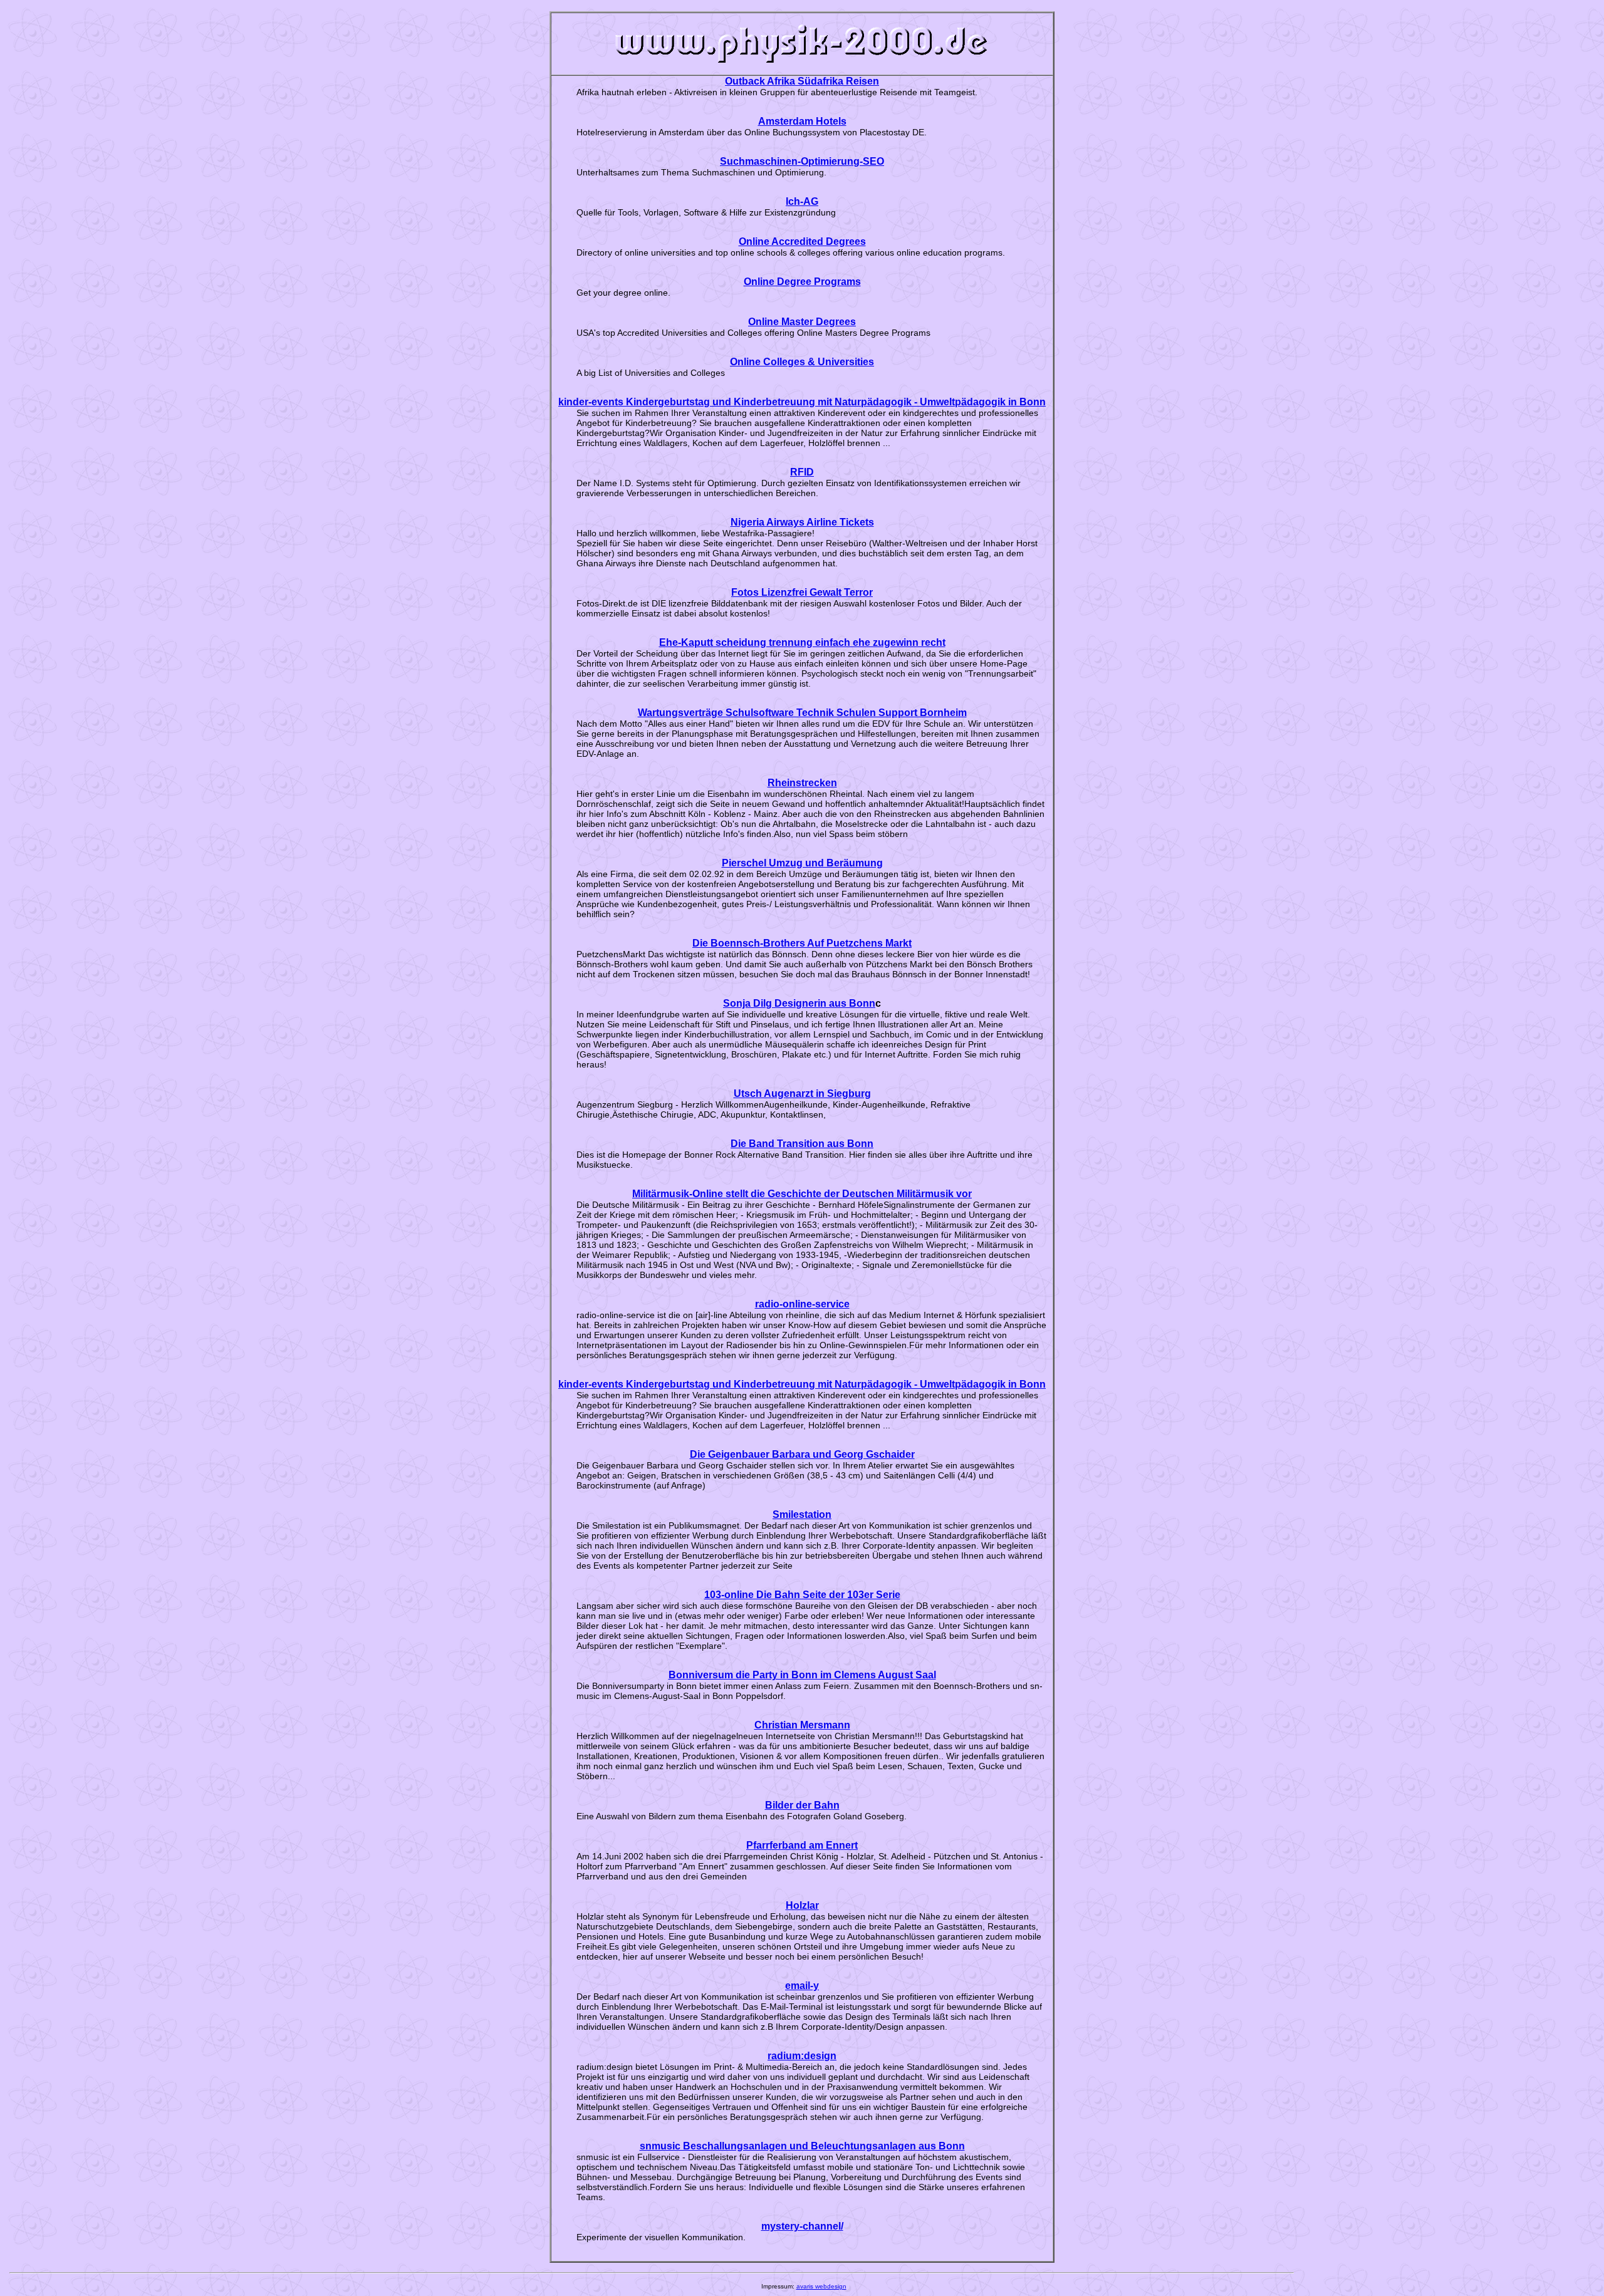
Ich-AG (802, 201)
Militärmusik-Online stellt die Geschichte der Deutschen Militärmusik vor (802, 1194)
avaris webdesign (821, 2286)
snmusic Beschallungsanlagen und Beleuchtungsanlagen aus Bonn (802, 2146)
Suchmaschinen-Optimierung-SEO (802, 161)
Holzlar (802, 1905)
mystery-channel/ (802, 2226)
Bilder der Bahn (802, 1805)
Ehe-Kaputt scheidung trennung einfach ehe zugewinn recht (802, 642)
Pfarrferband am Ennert (802, 1845)
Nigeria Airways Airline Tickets (802, 522)
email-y (802, 1986)
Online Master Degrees (802, 322)
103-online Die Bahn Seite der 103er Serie (802, 1595)
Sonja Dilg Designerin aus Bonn (799, 1003)
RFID (802, 472)
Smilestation (802, 1514)
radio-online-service (802, 1304)
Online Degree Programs (802, 282)
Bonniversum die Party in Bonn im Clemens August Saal (802, 1675)
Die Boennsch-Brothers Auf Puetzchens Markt (802, 943)
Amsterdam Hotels (802, 121)
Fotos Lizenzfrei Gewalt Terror (802, 592)
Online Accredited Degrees (802, 242)
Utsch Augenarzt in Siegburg (802, 1093)
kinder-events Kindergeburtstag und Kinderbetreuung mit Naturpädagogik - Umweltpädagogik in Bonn (802, 402)
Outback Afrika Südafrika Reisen (802, 81)
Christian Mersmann (802, 1725)
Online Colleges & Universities (802, 362)
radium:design (802, 2056)
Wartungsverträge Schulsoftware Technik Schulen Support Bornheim (802, 713)
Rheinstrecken (802, 783)
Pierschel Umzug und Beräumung (802, 863)
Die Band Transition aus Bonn (802, 1144)
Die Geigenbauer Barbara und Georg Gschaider (802, 1454)
